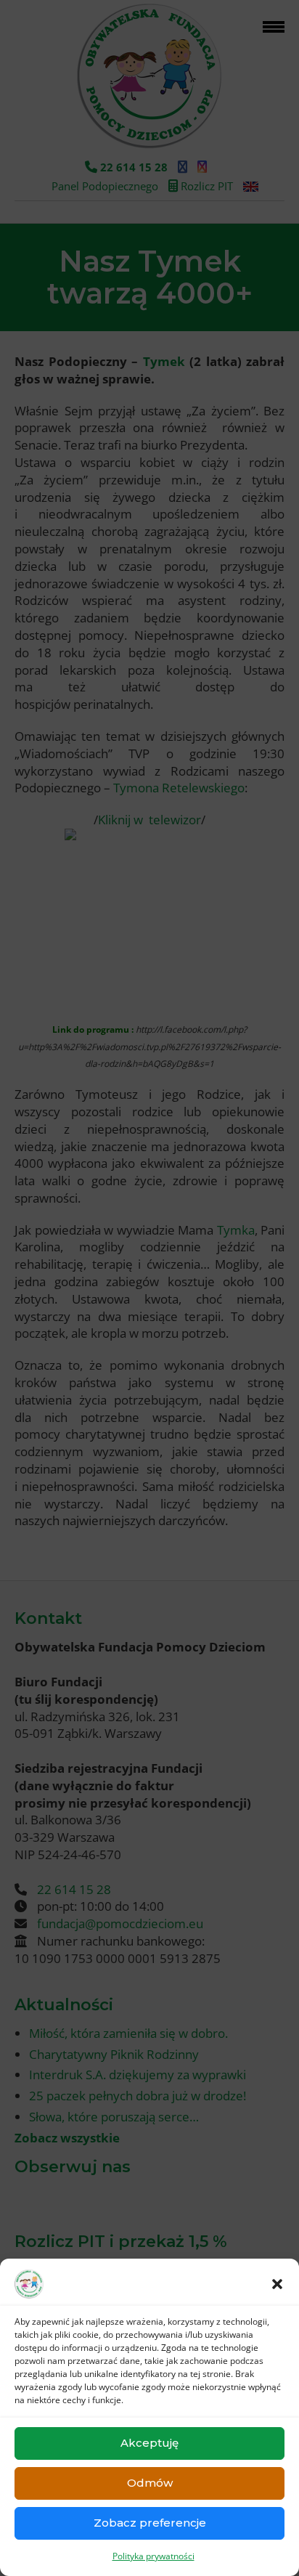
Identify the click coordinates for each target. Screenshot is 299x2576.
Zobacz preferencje (150, 2523)
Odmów (150, 2483)
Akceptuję (149, 2443)
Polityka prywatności (153, 2556)
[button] (277, 2284)
